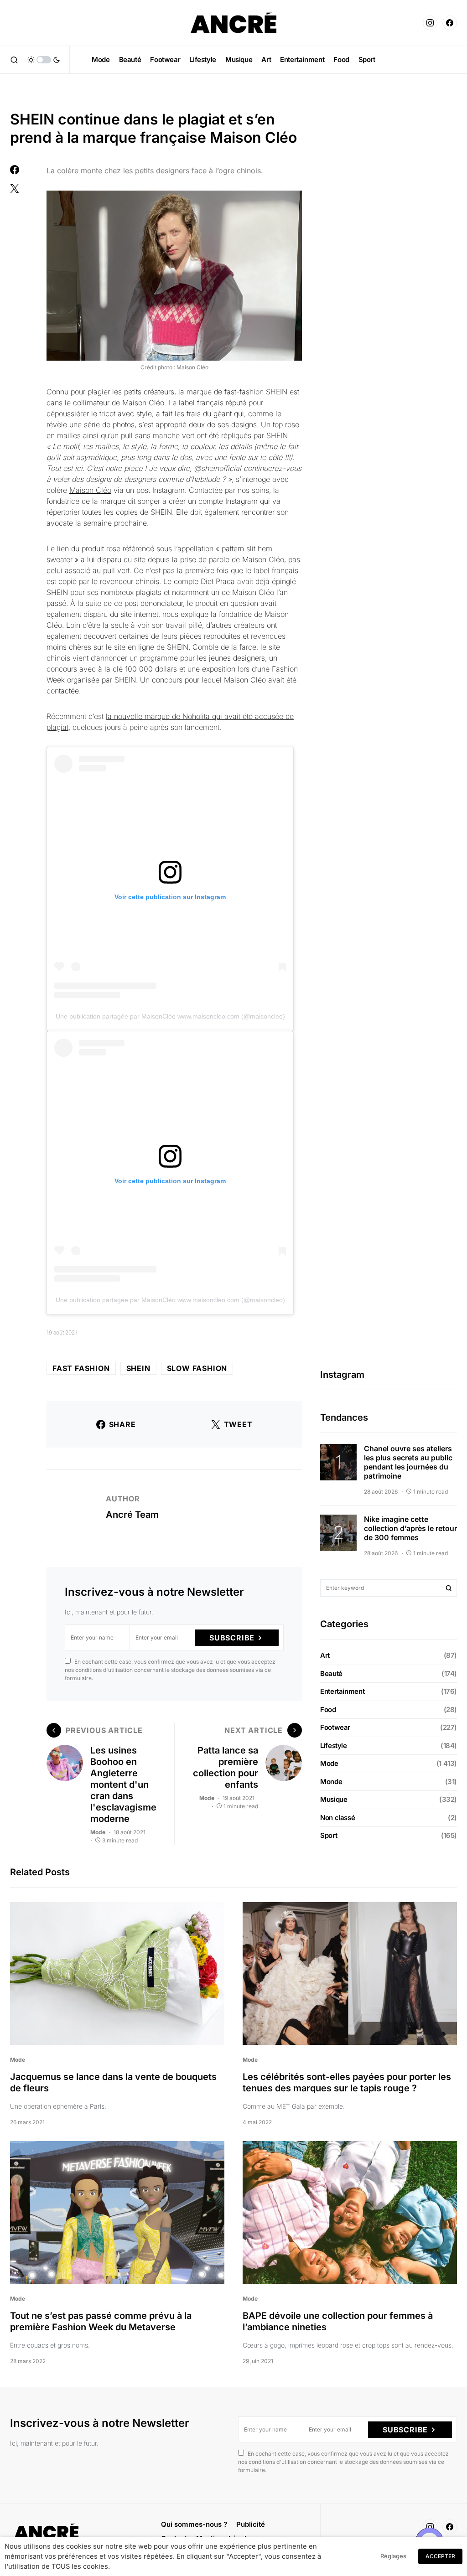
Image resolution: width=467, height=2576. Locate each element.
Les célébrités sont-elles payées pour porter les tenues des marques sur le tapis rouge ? (347, 2082)
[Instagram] (430, 23)
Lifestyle (334, 1746)
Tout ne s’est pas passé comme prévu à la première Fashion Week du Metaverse (101, 2321)
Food (328, 1710)
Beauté (331, 1673)
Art (325, 1655)
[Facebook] (450, 23)
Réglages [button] (393, 2556)
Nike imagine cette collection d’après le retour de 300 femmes (410, 1528)
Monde (331, 1782)
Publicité (251, 2524)
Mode (98, 1832)
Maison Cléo (90, 490)
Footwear (335, 1727)
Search (449, 1588)
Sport (329, 1835)
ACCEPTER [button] (440, 2556)
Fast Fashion (81, 1368)
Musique (334, 1799)
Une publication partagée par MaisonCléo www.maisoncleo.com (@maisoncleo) (170, 1016)
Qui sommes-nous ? (194, 2524)
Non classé (337, 1818)
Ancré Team (132, 1515)
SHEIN (138, 1368)
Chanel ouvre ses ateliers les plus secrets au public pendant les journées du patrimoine (408, 1462)
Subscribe (232, 1638)
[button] (14, 60)
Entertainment (342, 1691)
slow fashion (197, 1368)
